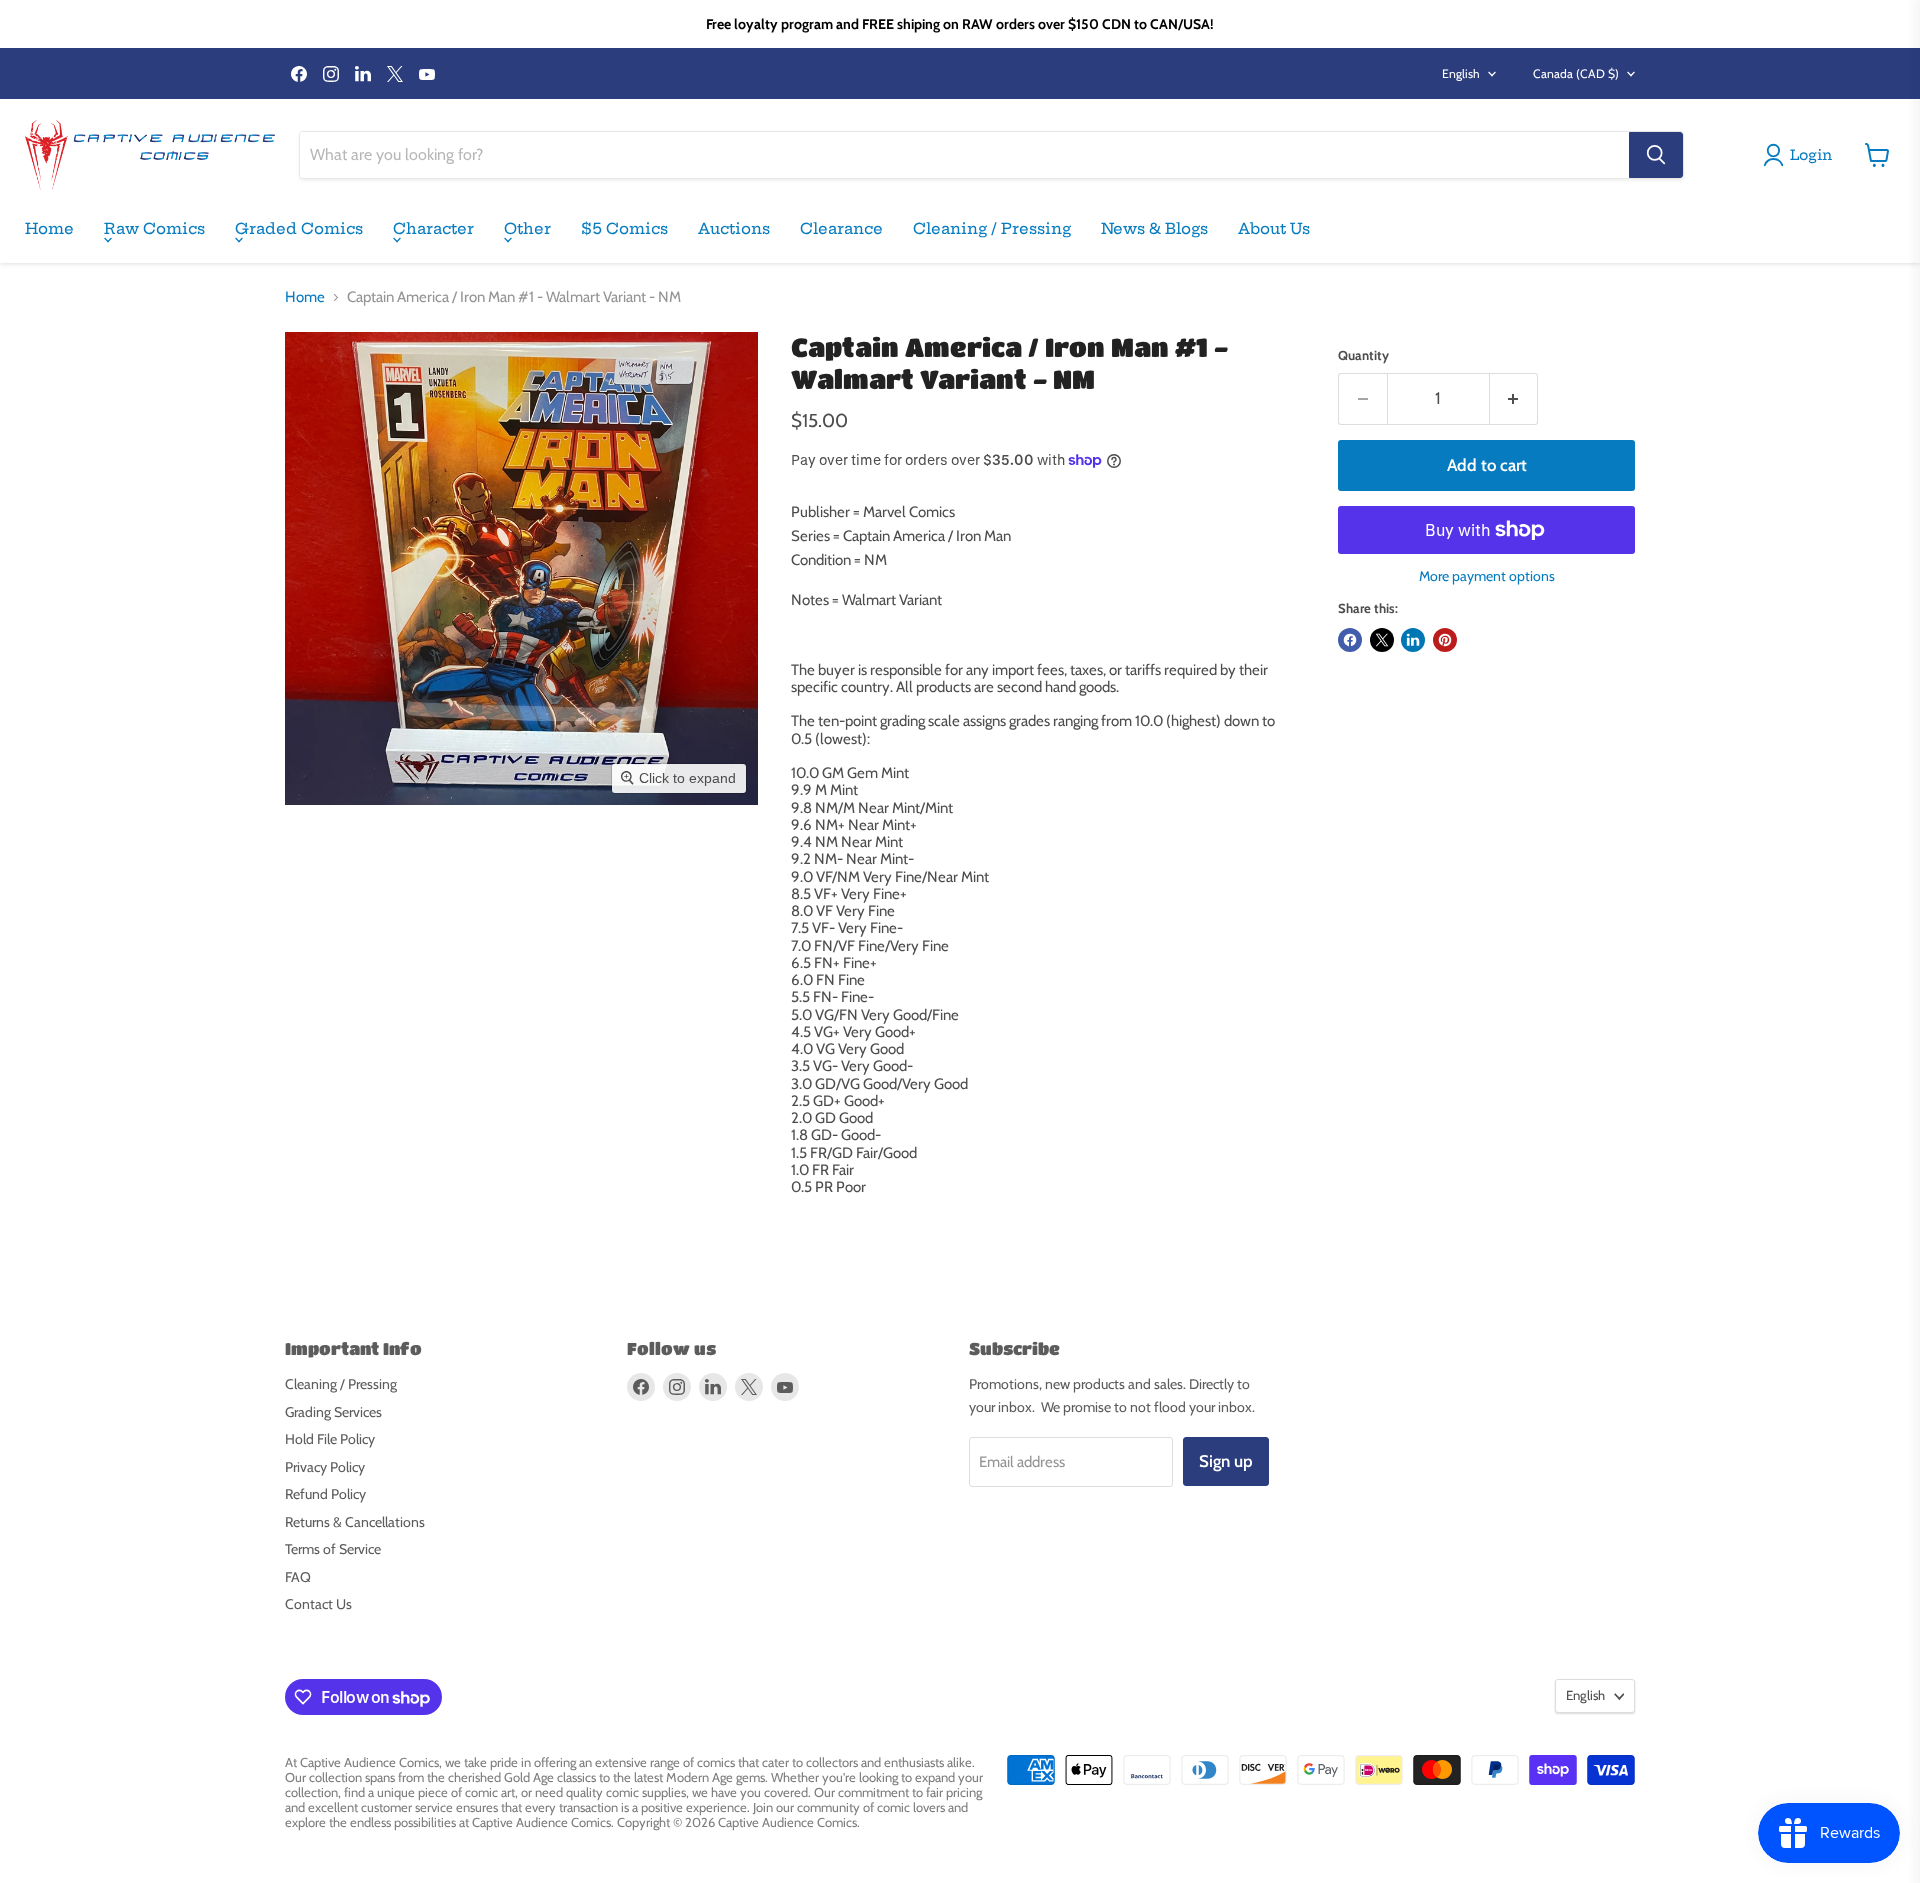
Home (49, 228)
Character (433, 228)
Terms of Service (333, 1549)
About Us (1274, 228)
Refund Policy (325, 1494)
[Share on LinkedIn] (1413, 640)
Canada (1576, 73)
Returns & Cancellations (355, 1522)
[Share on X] (1382, 640)
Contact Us (318, 1604)
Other (527, 228)
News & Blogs (1154, 228)
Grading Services (333, 1412)
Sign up (1226, 1461)
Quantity (1363, 355)
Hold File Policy (330, 1439)
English (1461, 73)
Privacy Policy (325, 1467)
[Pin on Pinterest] (1445, 640)
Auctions (734, 228)
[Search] (1656, 155)
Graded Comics (299, 228)
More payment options (1487, 576)
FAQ (298, 1577)
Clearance (841, 228)
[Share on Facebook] (1350, 640)
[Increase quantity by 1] (1514, 398)
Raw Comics (154, 228)
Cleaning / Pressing (992, 228)
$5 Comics (624, 228)
